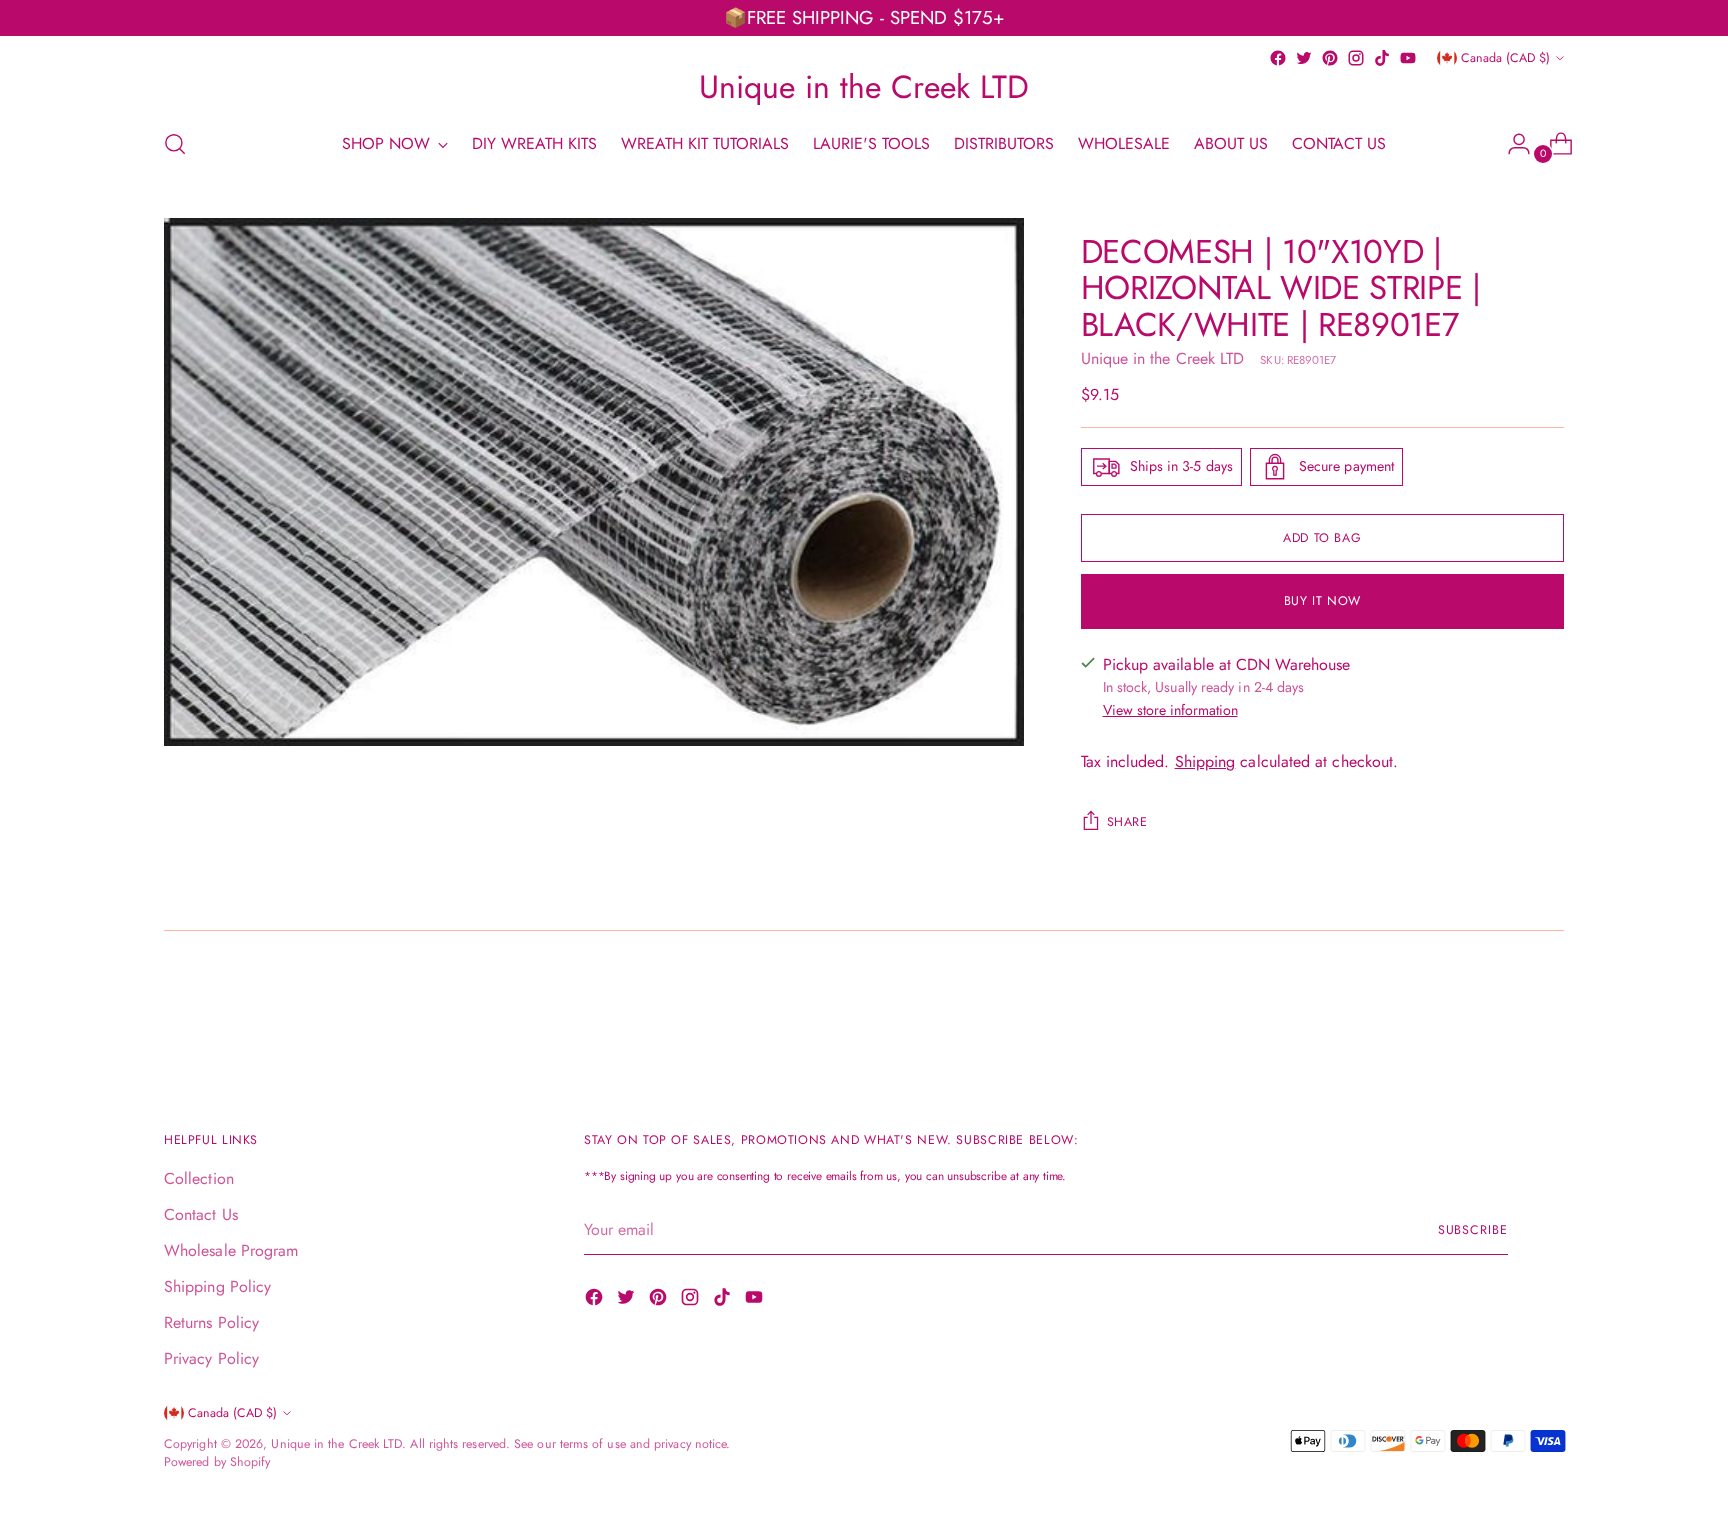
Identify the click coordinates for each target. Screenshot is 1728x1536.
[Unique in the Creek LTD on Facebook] (1278, 58)
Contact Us (201, 1214)
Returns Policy (211, 1322)
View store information (1170, 710)
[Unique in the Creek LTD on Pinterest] (1330, 58)
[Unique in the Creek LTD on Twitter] (1304, 58)
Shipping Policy (217, 1286)
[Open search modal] (175, 144)
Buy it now (1322, 601)
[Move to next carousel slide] (1547, 1009)
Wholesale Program (231, 1250)
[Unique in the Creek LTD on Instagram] (1356, 58)
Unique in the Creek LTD (1163, 358)
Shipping (1205, 761)
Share (1127, 822)
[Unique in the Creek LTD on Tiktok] (1382, 58)
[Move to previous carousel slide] (1501, 1010)
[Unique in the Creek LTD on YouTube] (1408, 58)
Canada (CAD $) (1505, 58)
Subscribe (1473, 1230)
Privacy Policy (211, 1358)
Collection (199, 1178)
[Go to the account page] (1511, 144)
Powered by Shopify (217, 1462)
